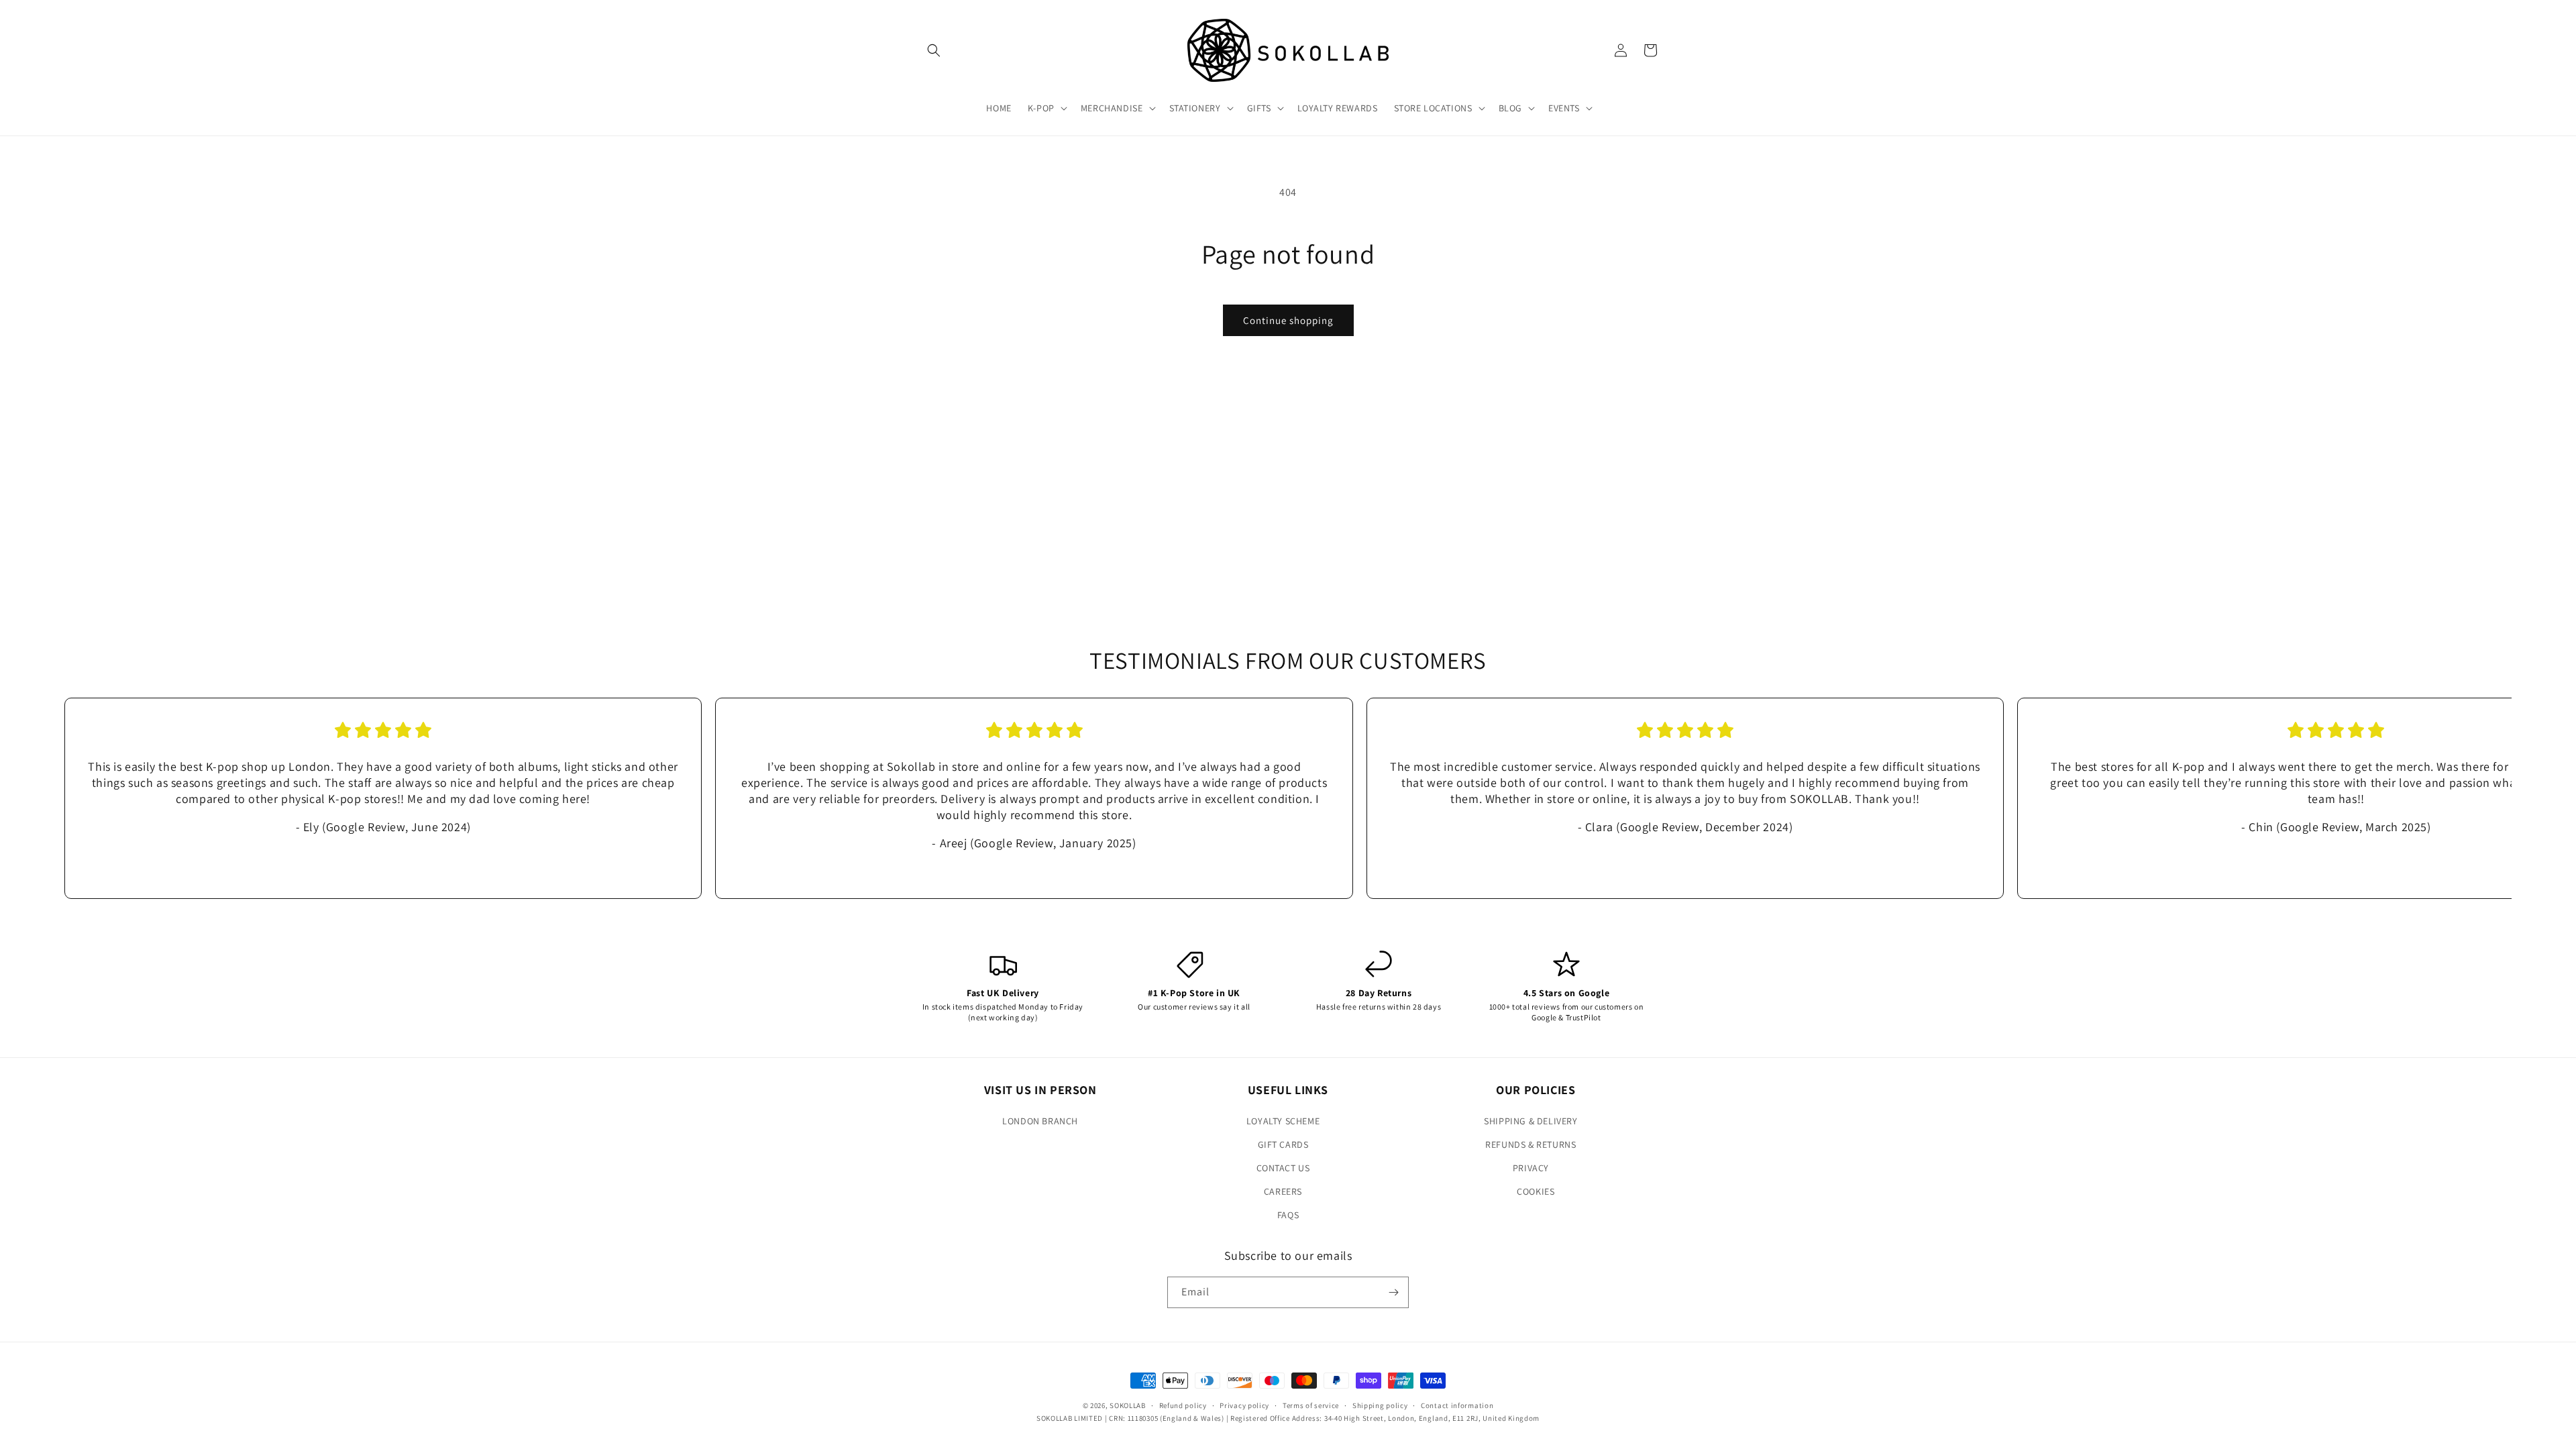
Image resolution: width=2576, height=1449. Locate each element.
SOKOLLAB (1128, 1405)
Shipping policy (1380, 1405)
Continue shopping (1288, 320)
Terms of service (1311, 1405)
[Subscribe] (1393, 1292)
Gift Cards (1283, 1144)
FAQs (1288, 1215)
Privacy (1531, 1168)
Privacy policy (1244, 1405)
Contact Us (1283, 1168)
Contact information (1457, 1405)
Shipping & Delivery (1531, 1121)
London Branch (1040, 1121)
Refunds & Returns (1531, 1144)
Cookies (1536, 1191)
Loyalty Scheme (1283, 1121)
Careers (1283, 1191)
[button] (934, 50)
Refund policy (1183, 1405)
